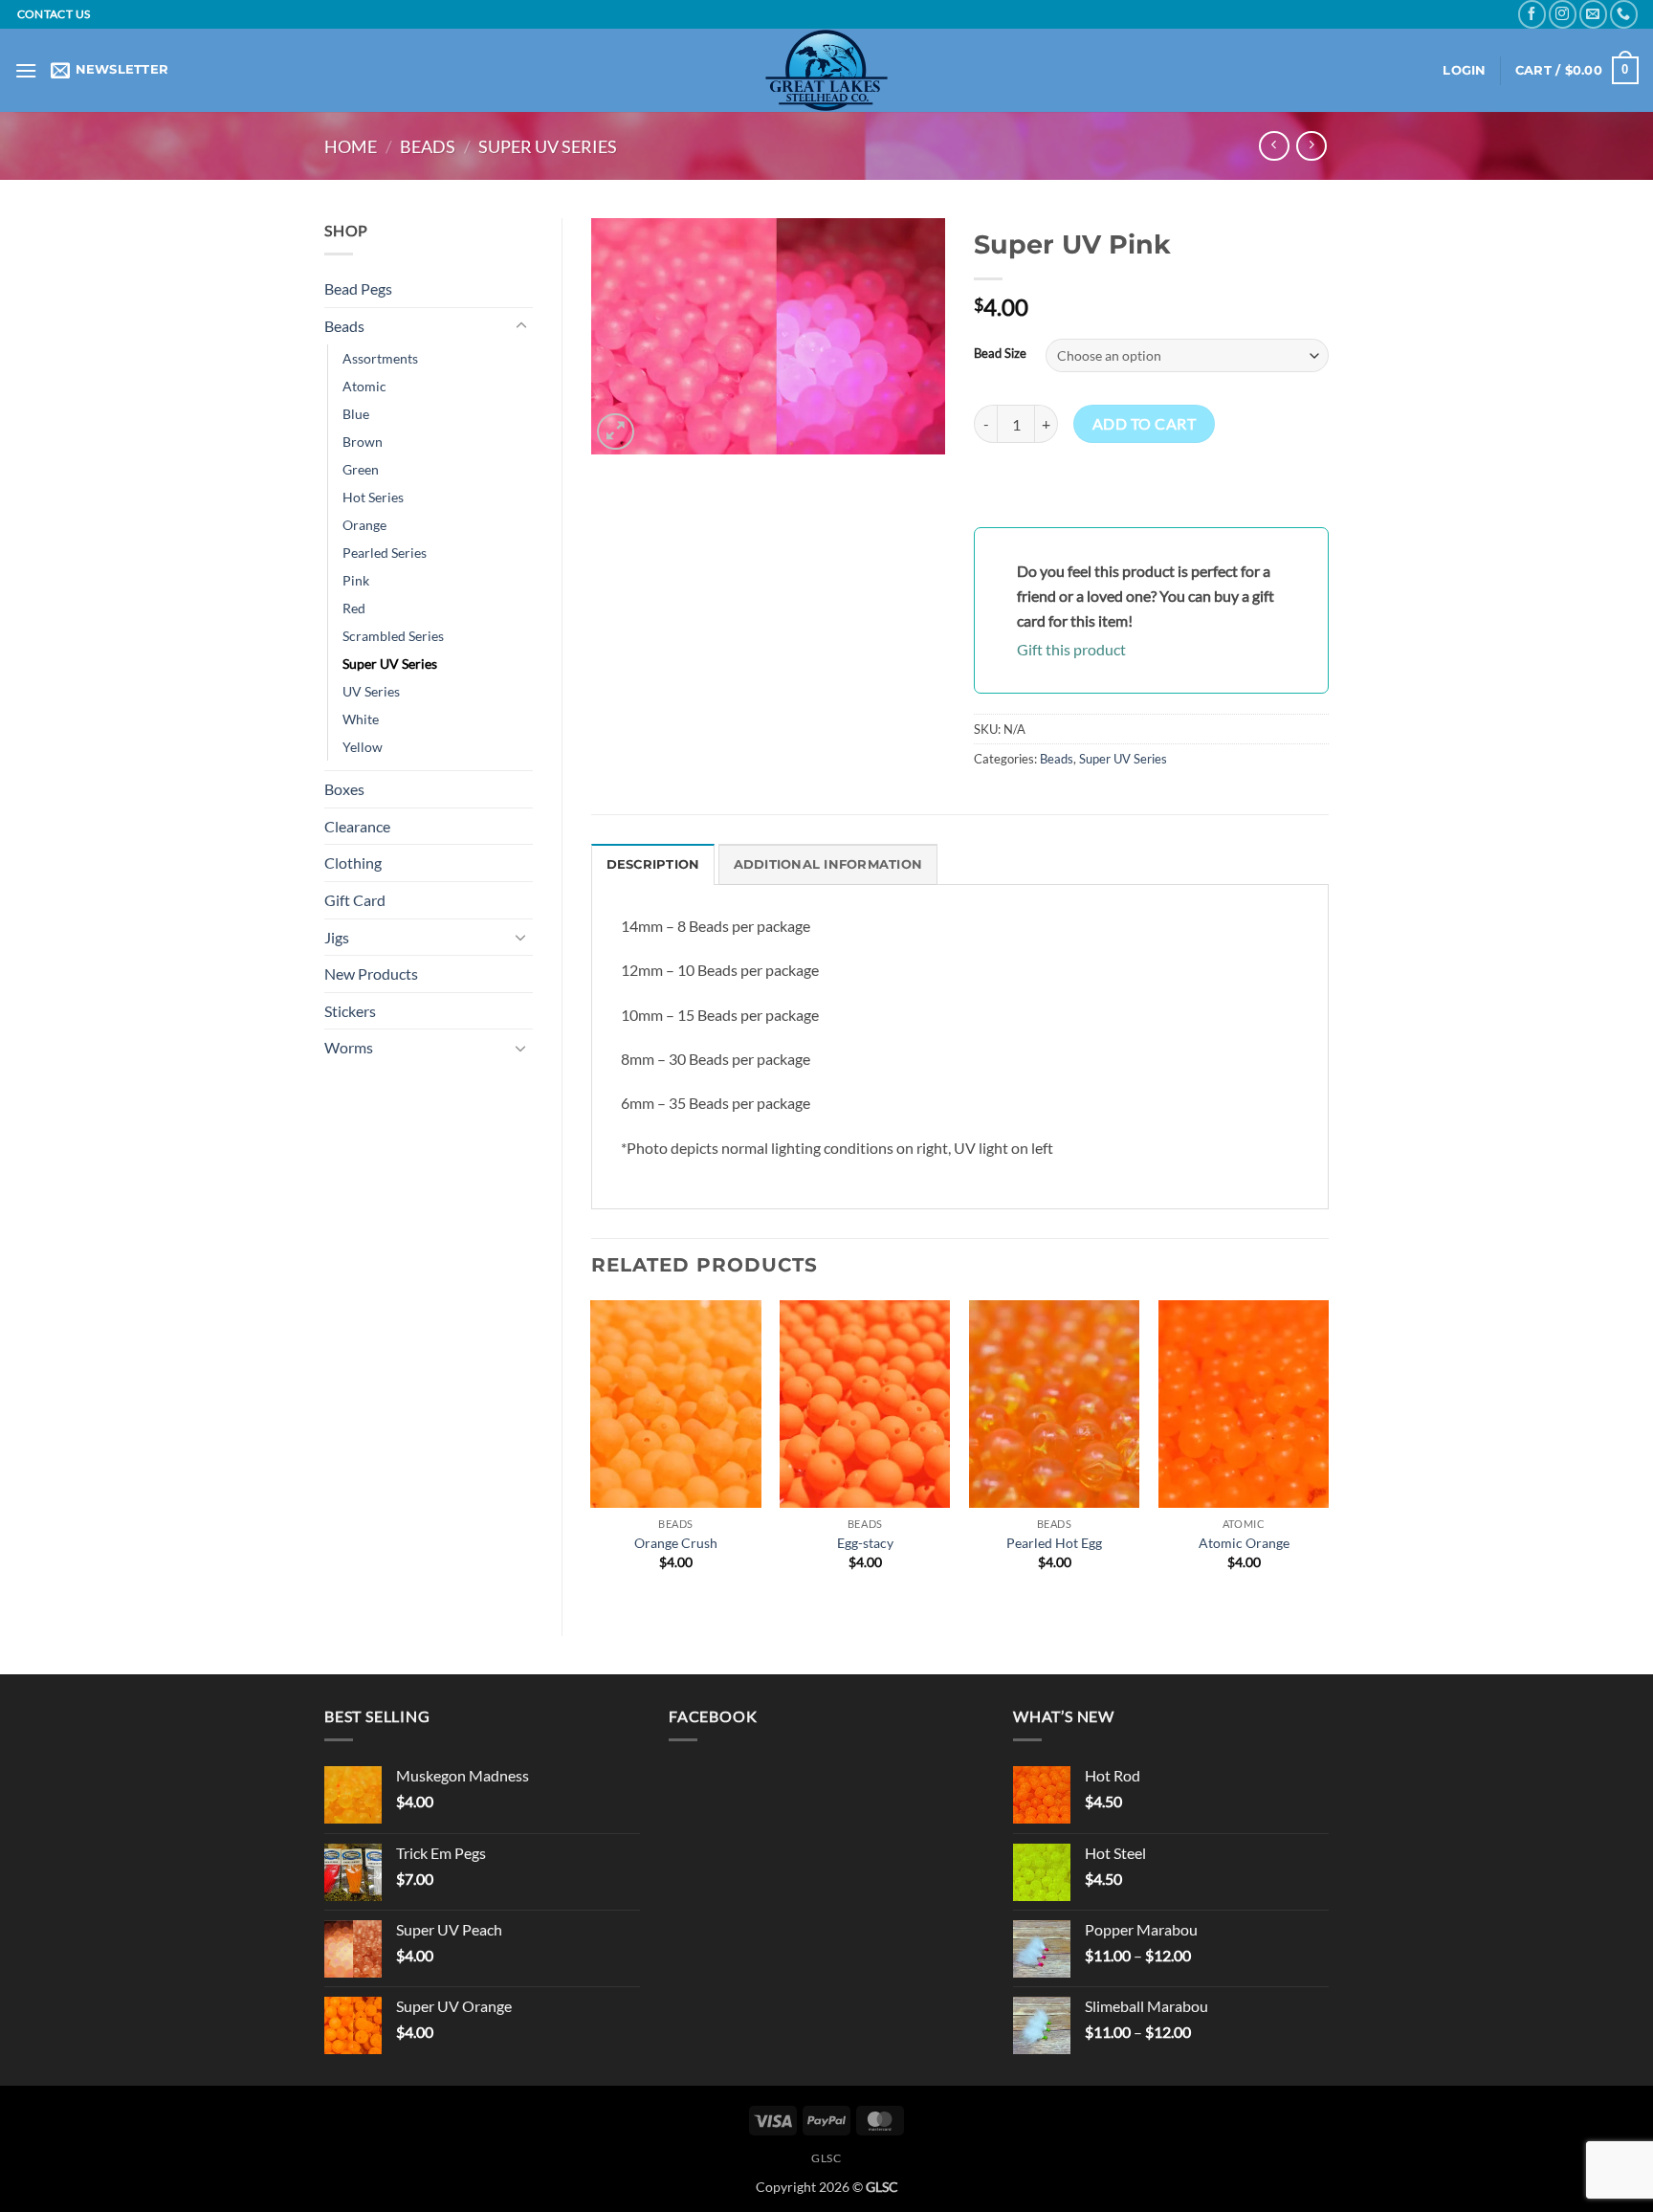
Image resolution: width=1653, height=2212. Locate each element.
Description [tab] (653, 864)
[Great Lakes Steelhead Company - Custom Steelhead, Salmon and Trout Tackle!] (826, 70)
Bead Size (1000, 354)
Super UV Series (548, 146)
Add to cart (1144, 424)
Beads (428, 146)
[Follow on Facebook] (1532, 14)
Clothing (353, 863)
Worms (349, 1047)
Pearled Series (385, 553)
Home (351, 146)
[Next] (1328, 1452)
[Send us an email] (1593, 14)
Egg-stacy (865, 1543)
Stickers (350, 1011)
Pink (356, 580)
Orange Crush (676, 1543)
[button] (26, 70)
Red (354, 608)
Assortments (380, 358)
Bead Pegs (358, 288)
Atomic (364, 386)
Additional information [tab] (828, 864)
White (361, 719)
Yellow (363, 747)
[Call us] (1624, 14)
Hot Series (373, 497)
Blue (356, 414)
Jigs (337, 937)
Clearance (357, 826)
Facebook (713, 1716)
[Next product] (1274, 146)
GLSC (826, 2158)
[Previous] (592, 1452)
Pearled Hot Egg (1054, 1543)
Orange (364, 525)
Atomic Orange (1244, 1543)
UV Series (371, 691)
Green (361, 469)
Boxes (344, 789)
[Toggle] (521, 326)
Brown (363, 442)
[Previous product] (1311, 146)
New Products (371, 973)
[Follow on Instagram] (1563, 14)
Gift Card (355, 900)
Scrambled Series (393, 636)
